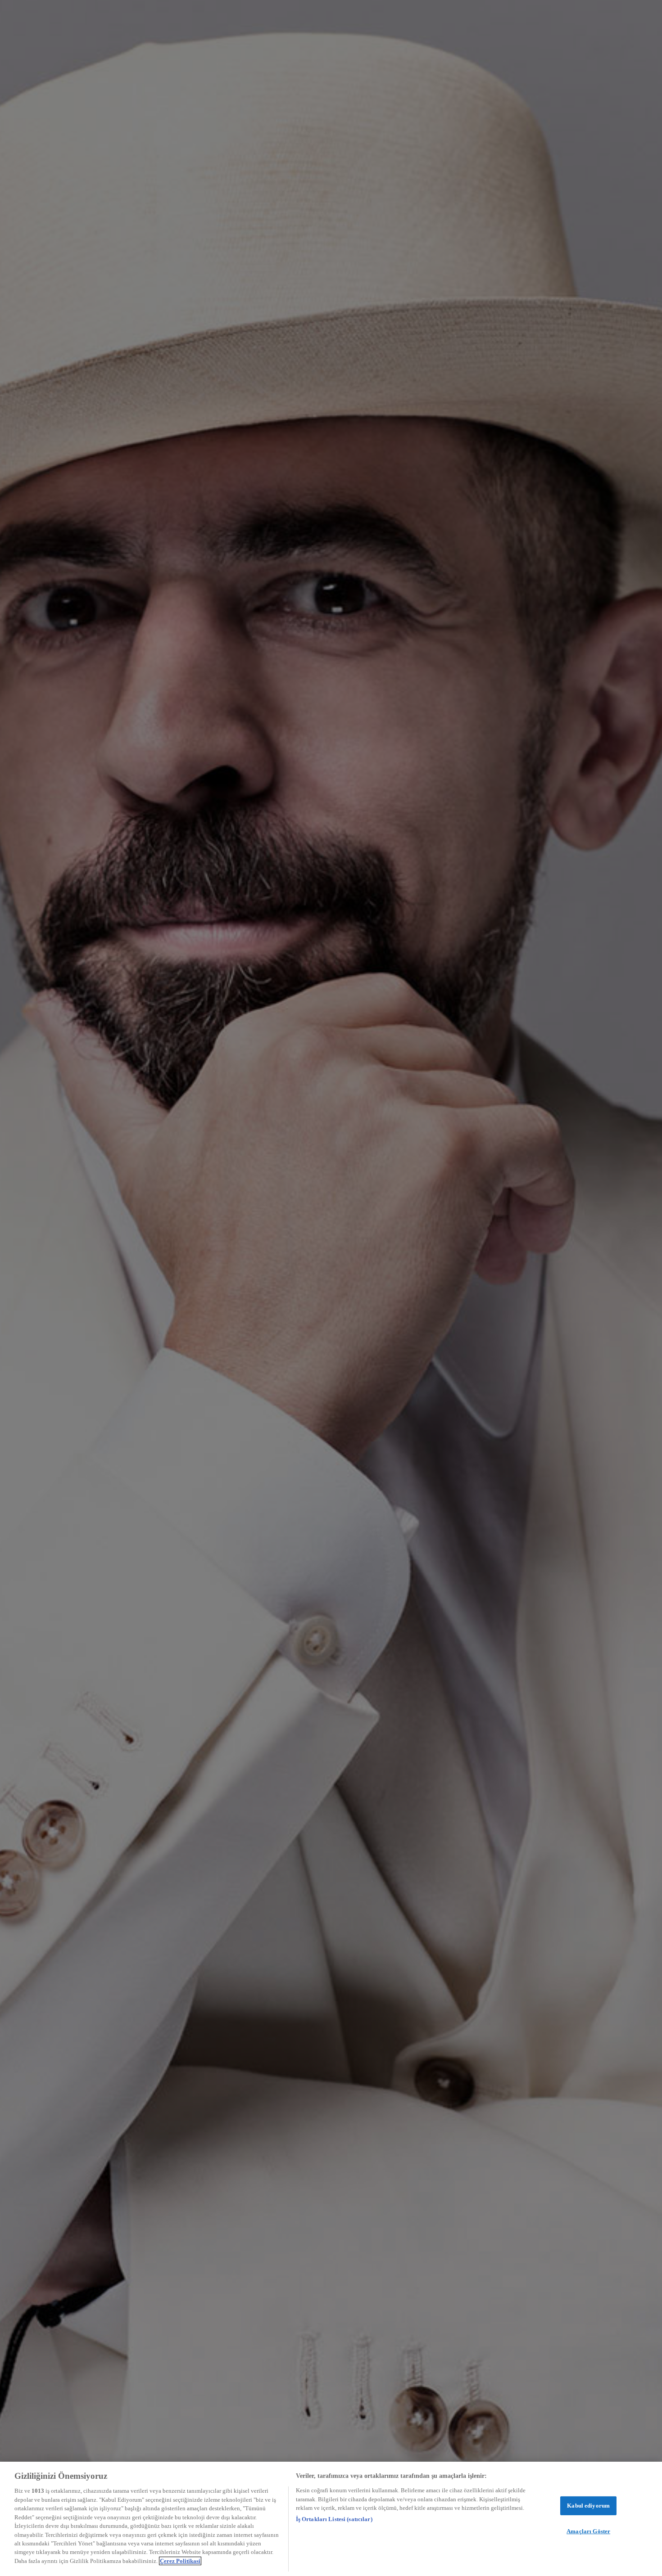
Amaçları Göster (588, 2531)
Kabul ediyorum (588, 2506)
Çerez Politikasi (180, 2561)
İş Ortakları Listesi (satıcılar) (334, 2519)
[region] (331, 2519)
